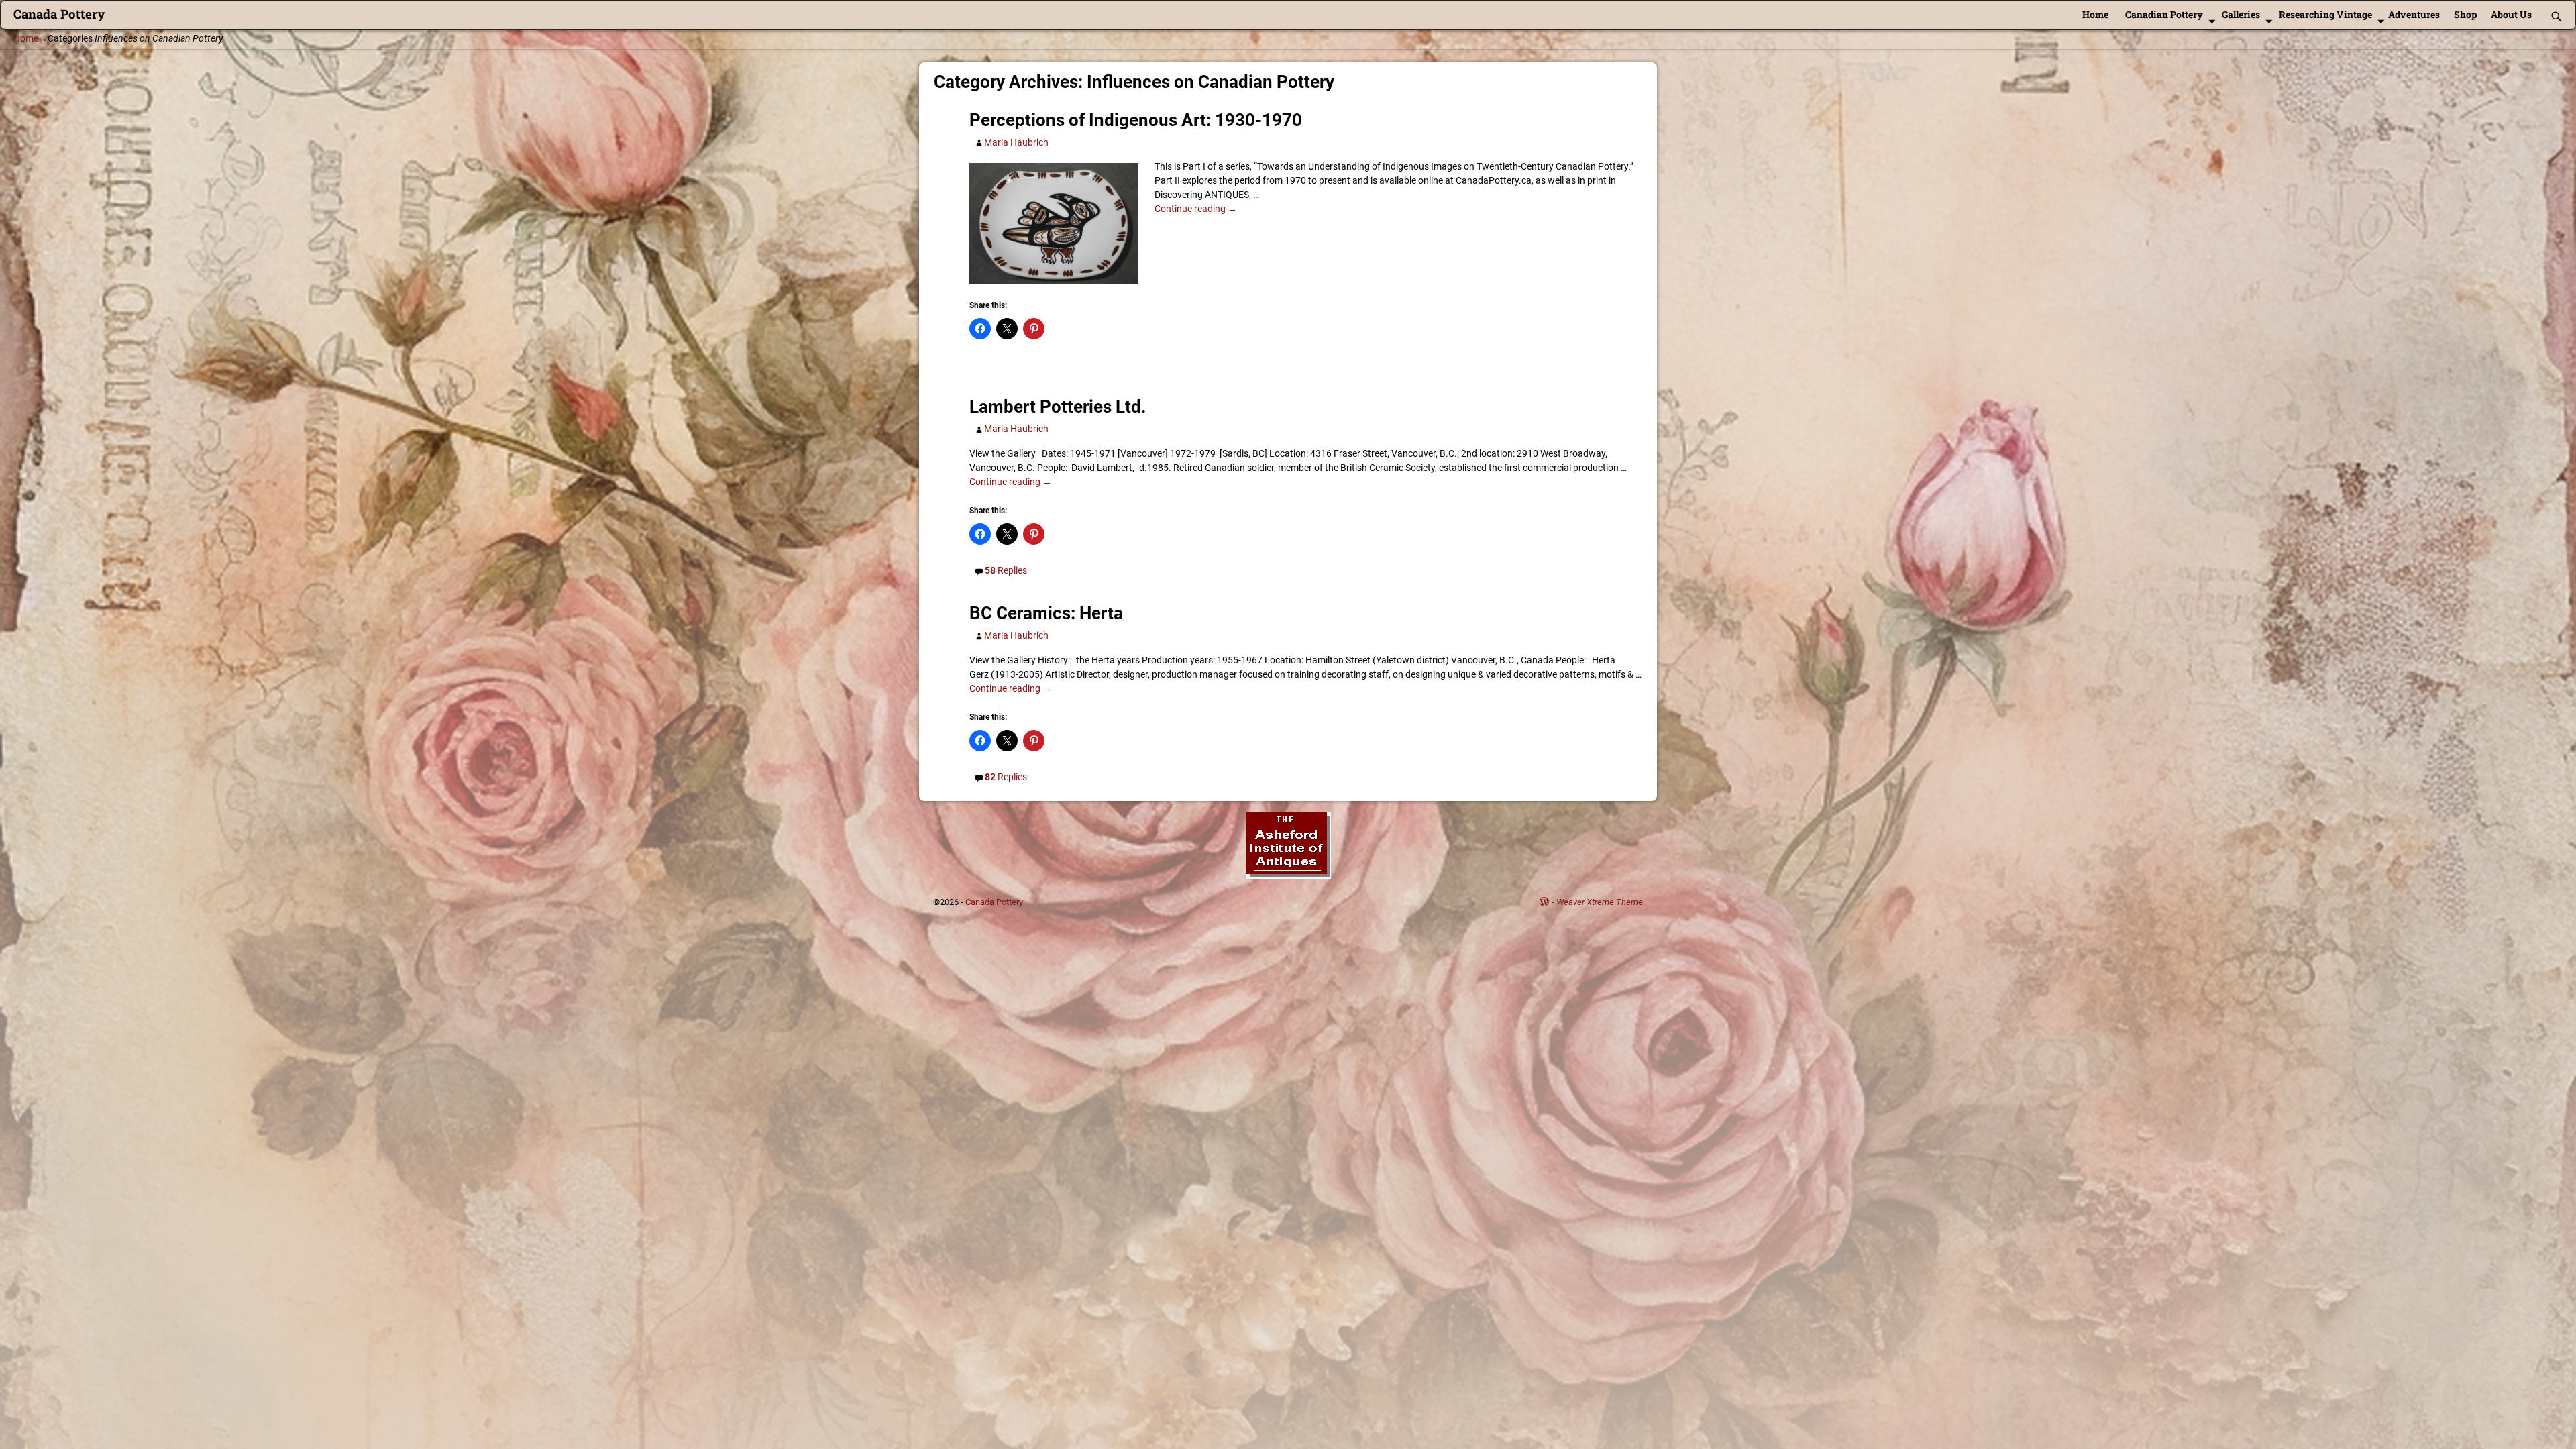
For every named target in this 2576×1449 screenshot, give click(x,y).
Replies (1006, 570)
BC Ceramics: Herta (1046, 613)
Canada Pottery (59, 14)
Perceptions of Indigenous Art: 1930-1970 (1136, 120)
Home (2095, 14)
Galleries (2241, 14)
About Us (2511, 14)
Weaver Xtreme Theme (1600, 902)
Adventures (2414, 14)
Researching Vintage (2325, 14)
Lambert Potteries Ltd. (1058, 407)
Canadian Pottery (2164, 14)
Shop (2465, 14)
